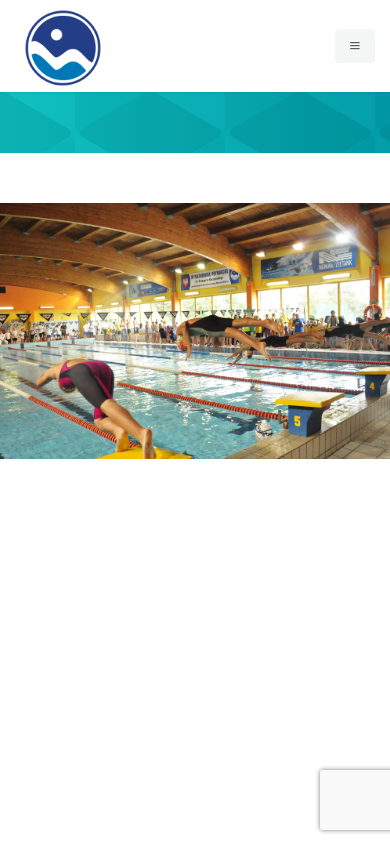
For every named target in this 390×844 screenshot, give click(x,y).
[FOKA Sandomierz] (63, 25)
